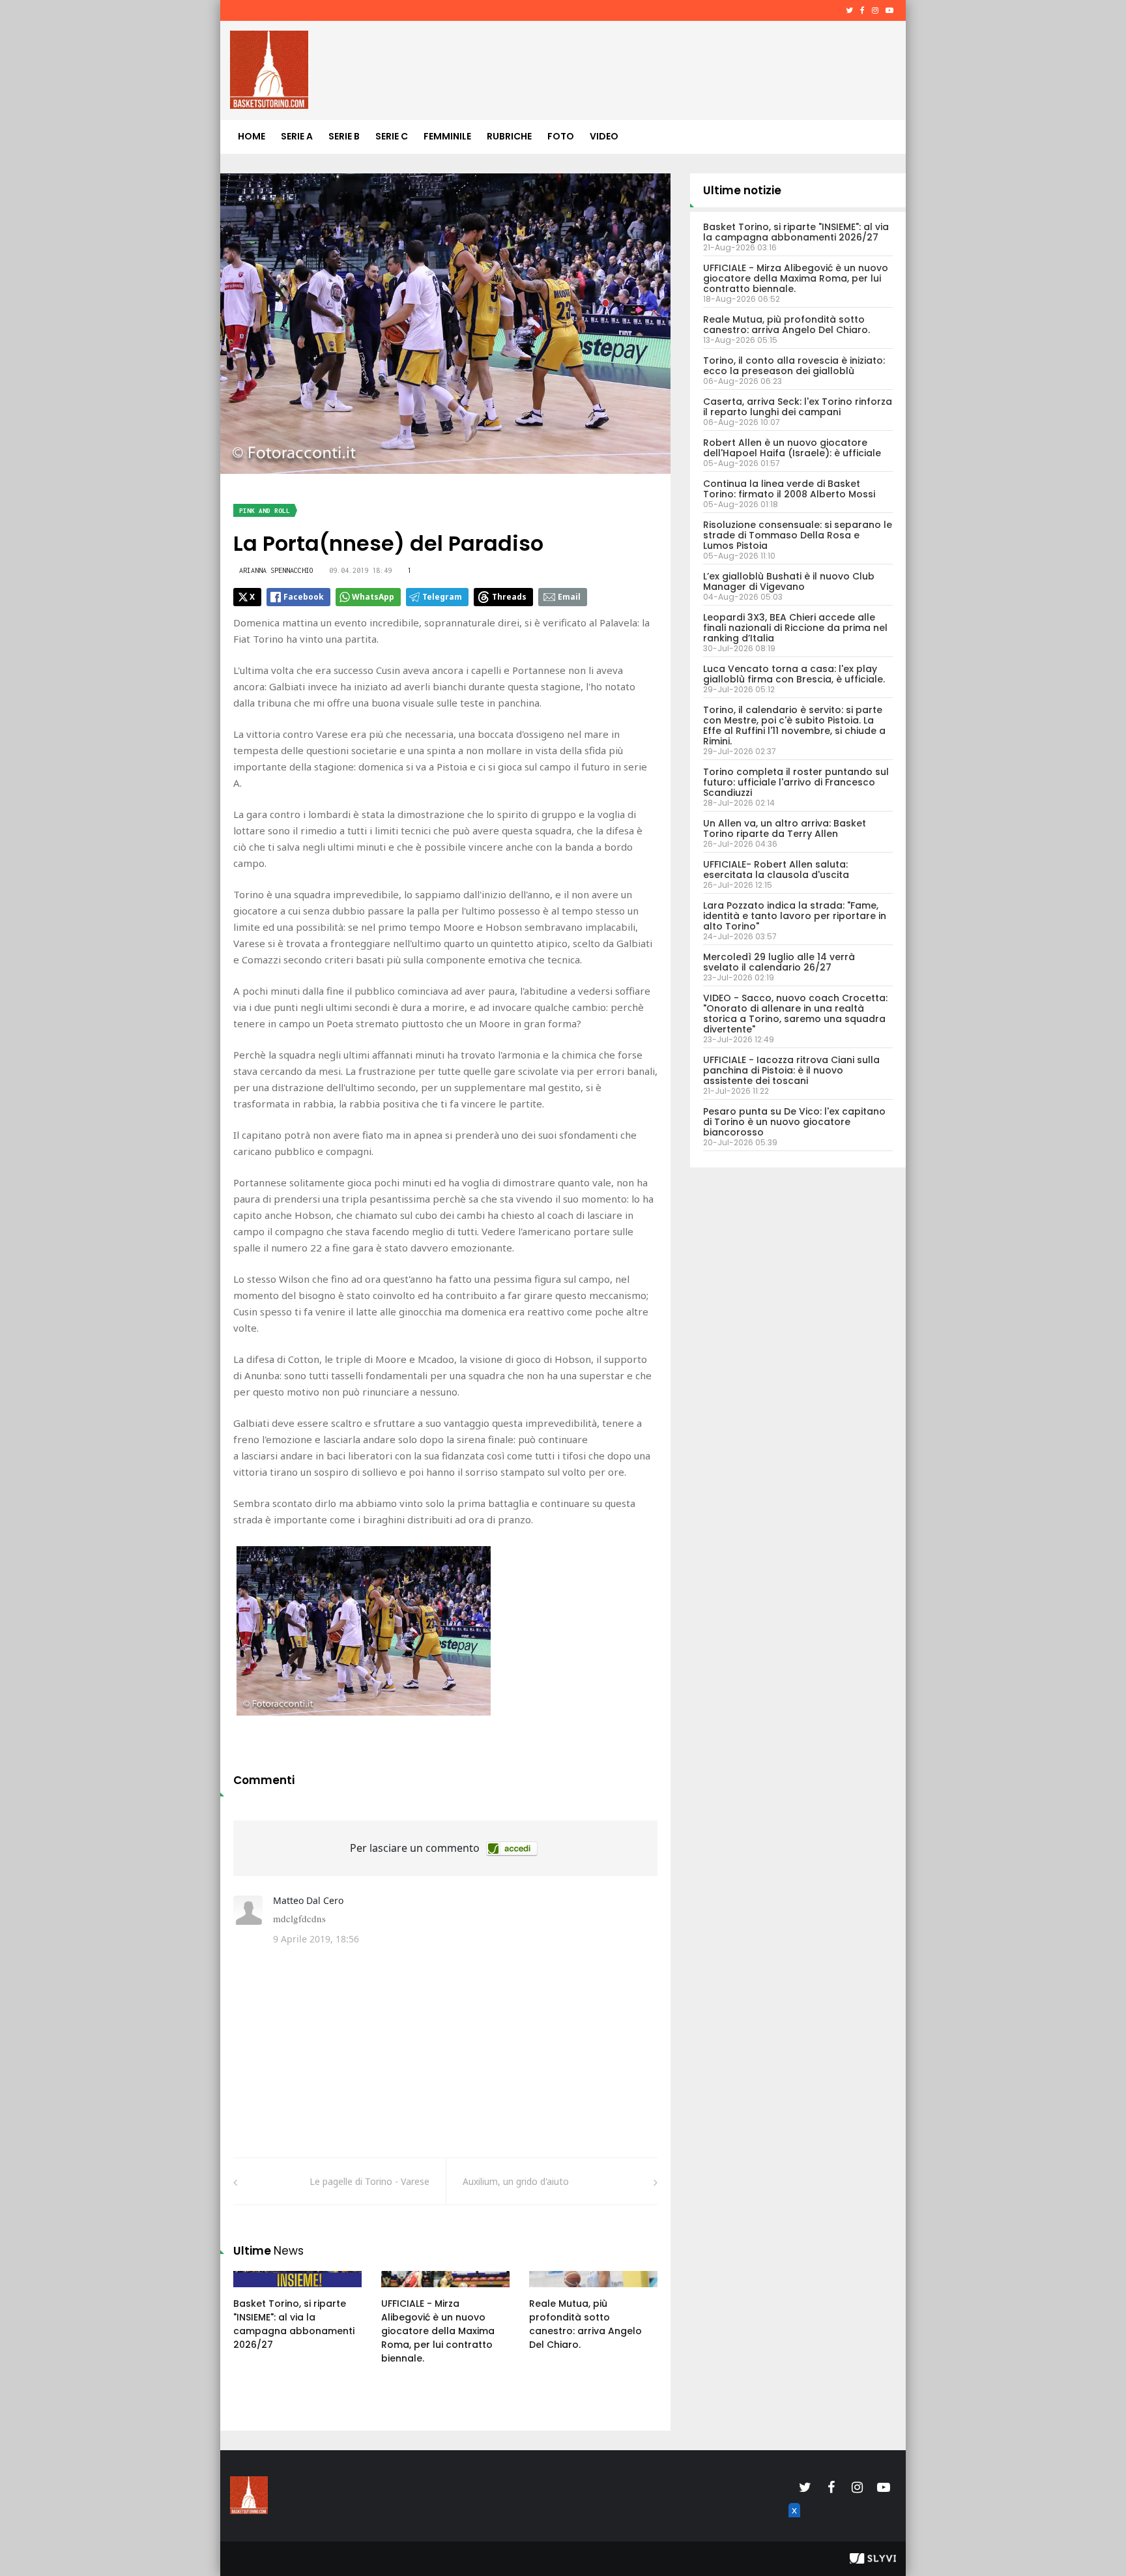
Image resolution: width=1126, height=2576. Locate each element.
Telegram (442, 597)
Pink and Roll (265, 511)
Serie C (392, 136)
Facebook (304, 597)
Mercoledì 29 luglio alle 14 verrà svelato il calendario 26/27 (779, 962)
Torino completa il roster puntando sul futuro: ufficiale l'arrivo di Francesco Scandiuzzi (796, 782)
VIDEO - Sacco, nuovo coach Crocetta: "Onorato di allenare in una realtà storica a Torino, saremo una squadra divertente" (795, 1014)
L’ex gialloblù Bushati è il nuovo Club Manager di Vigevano (789, 581)
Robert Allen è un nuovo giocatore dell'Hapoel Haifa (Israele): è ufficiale (792, 448)
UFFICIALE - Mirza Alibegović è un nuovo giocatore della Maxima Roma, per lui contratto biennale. (438, 2331)
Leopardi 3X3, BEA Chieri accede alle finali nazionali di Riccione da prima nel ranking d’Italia (795, 628)
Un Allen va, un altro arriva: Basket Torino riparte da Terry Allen (785, 828)
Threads (509, 597)
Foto (561, 136)
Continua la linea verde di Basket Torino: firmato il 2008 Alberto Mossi (789, 489)
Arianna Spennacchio (276, 570)
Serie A (297, 136)
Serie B (344, 136)
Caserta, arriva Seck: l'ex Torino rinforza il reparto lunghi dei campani (798, 407)
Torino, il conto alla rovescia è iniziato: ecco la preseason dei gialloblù (794, 366)
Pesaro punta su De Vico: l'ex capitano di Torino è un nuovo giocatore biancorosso (794, 1122)
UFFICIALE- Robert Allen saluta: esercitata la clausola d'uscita (776, 870)
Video (604, 136)
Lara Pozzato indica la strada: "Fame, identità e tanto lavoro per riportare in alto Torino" (795, 916)
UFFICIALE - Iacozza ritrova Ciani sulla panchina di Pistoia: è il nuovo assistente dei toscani (791, 1070)
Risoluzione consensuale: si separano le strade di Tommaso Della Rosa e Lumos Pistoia (798, 535)
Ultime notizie (742, 190)
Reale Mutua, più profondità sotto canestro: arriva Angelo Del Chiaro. (585, 2324)
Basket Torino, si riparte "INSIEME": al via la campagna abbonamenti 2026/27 (294, 2324)
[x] (792, 2525)
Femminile (447, 136)
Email (569, 597)
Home (252, 136)
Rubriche (509, 136)
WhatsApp (373, 597)
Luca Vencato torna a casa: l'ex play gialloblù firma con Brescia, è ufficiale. (794, 674)
